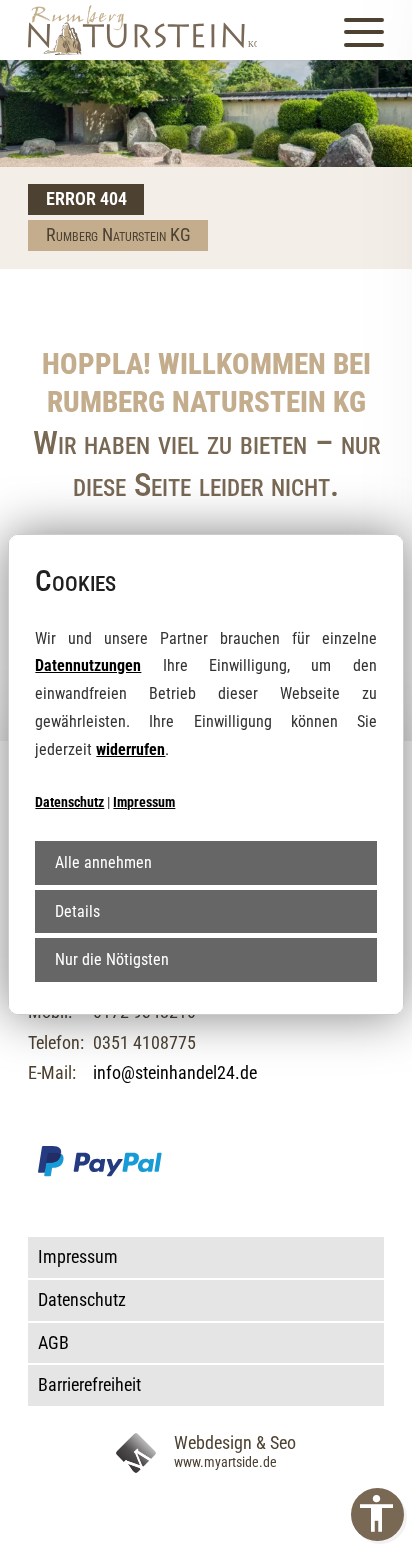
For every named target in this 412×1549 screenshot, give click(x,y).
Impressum (144, 802)
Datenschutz (69, 802)
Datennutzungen (88, 665)
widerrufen (130, 749)
